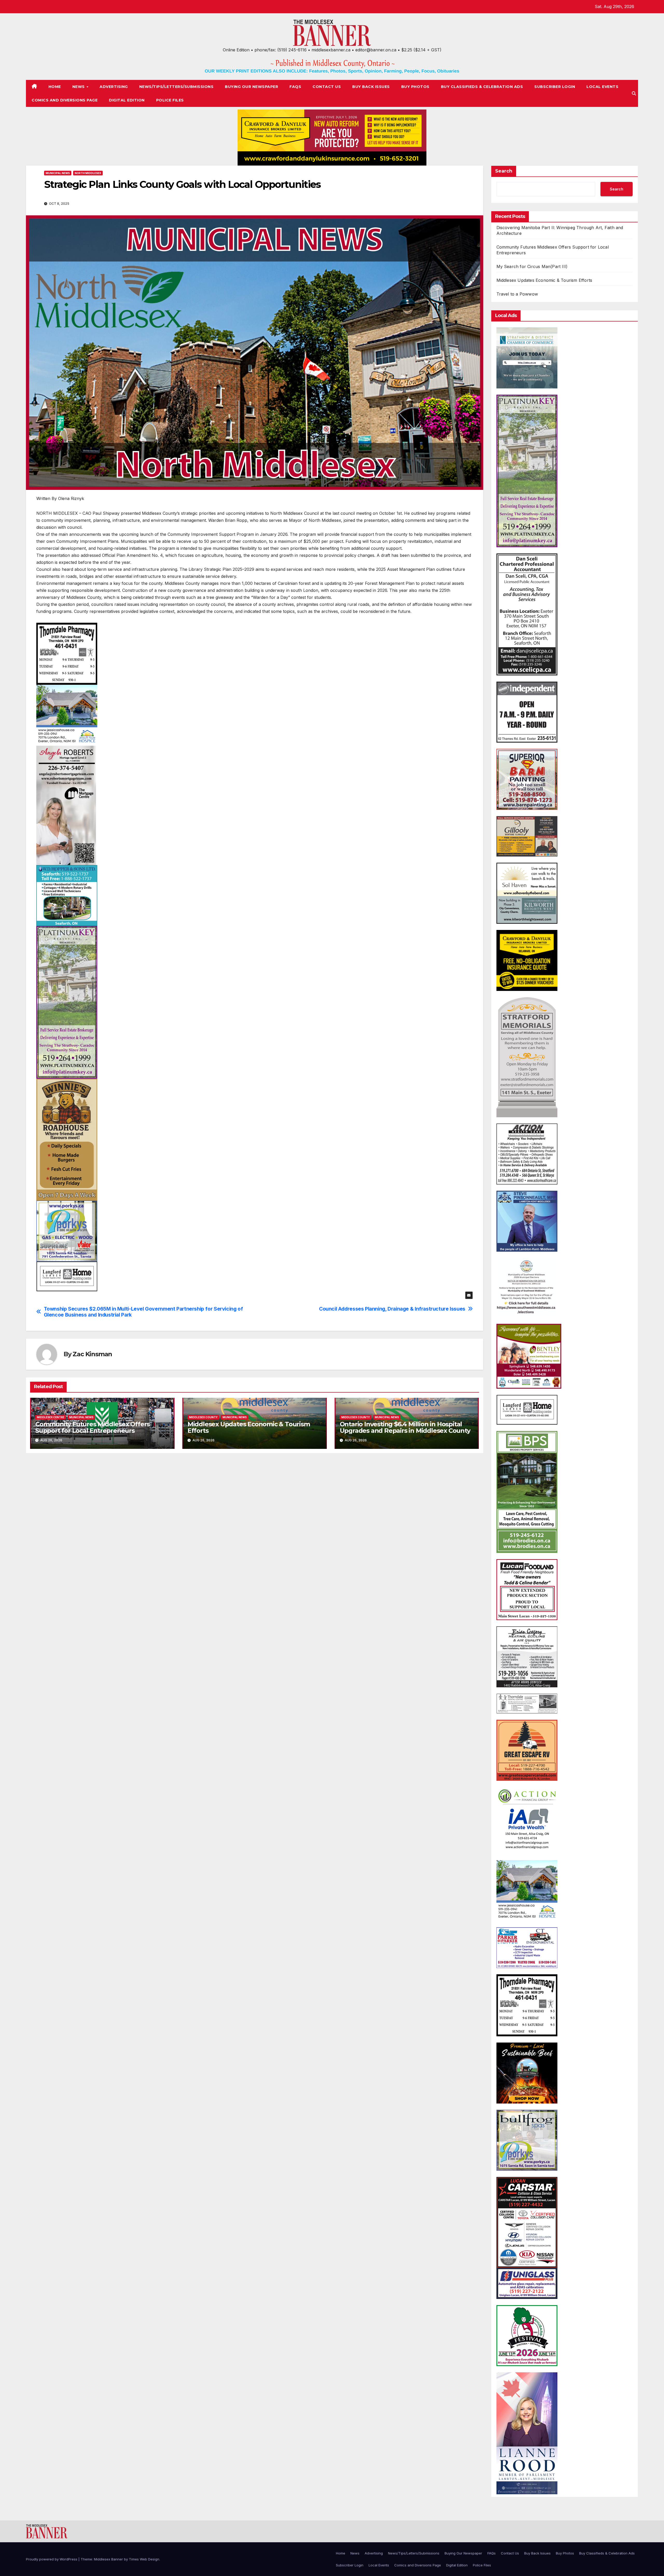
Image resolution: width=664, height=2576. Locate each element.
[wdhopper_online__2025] (67, 895)
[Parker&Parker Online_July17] (527, 1947)
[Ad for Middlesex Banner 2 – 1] (527, 893)
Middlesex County (203, 1417)
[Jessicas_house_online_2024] (67, 715)
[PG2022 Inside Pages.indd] (527, 1703)
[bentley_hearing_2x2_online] (529, 1356)
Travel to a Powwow (517, 294)
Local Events (602, 87)
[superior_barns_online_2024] (527, 779)
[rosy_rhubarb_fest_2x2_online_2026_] (527, 2335)
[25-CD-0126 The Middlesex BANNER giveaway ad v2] (527, 960)
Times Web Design (144, 2559)
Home (55, 87)
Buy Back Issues (371, 87)
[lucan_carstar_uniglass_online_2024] (527, 2238)
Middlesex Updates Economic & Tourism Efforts (249, 1427)
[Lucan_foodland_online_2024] (527, 1589)
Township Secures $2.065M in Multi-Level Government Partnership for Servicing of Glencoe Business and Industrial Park (143, 1312)
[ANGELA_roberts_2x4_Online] (66, 805)
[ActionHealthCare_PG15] (527, 1154)
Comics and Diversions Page (65, 100)
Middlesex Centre (51, 1417)
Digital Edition (127, 100)
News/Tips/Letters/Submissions (177, 87)
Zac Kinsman (92, 1354)
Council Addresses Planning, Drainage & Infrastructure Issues (392, 1309)
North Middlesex (88, 173)
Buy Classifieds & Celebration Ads (482, 87)
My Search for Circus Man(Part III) (532, 266)
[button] (634, 93)
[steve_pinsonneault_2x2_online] (527, 1221)
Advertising (114, 87)
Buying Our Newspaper (251, 87)
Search (504, 171)
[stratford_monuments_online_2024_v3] (527, 1057)
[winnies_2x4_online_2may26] (67, 1139)
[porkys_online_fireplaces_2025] (67, 1231)
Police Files (170, 100)
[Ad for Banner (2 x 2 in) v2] (527, 358)
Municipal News (58, 173)
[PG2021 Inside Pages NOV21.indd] (67, 1276)
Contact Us (327, 87)
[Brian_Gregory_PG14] (527, 1656)
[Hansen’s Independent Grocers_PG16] (527, 712)
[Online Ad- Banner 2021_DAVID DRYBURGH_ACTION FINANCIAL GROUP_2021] (527, 1820)
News (79, 87)
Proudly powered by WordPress (52, 2559)
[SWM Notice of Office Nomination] (526, 1287)
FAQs (295, 87)
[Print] (527, 1492)
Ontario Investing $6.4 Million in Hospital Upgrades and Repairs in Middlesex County (405, 1427)
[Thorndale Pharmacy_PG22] (67, 653)
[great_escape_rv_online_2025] (527, 1750)
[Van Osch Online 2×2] (527, 2073)
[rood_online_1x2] (527, 2433)
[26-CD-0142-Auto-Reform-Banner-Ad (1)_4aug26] (332, 138)
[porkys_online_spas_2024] (527, 2140)
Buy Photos (415, 87)
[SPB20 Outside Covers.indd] (527, 836)
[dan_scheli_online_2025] (527, 614)
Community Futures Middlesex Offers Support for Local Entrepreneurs (92, 1427)
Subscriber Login (555, 87)
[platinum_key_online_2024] (67, 1002)
